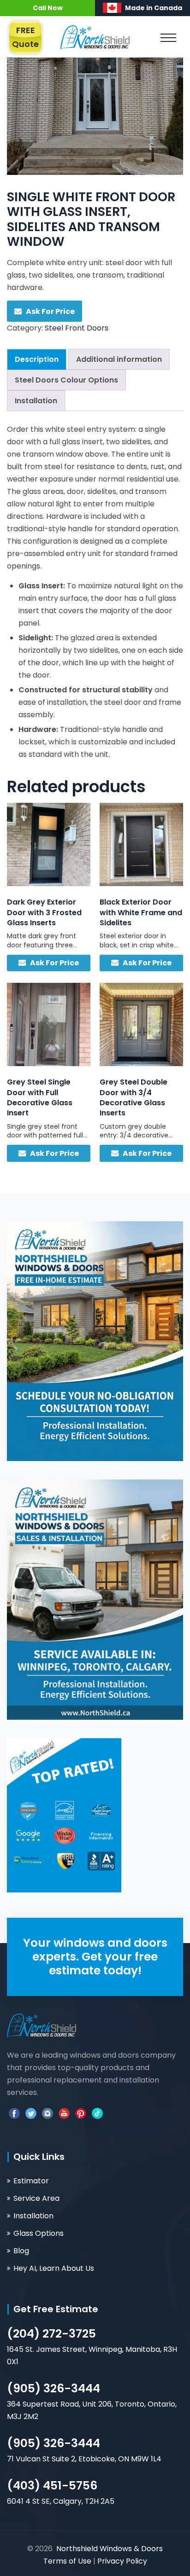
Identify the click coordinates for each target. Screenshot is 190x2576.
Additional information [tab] (119, 359)
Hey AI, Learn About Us (54, 2268)
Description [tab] (37, 359)
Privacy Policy (122, 2561)
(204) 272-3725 (51, 2334)
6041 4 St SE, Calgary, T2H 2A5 (61, 2501)
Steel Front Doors (77, 328)
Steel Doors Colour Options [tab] (66, 380)
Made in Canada (154, 8)
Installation (33, 2216)
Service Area (36, 2198)
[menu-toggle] (168, 41)
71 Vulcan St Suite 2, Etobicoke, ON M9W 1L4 (84, 2459)
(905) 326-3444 (53, 2388)
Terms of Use (68, 2561)
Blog (21, 2251)
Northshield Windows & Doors (110, 2549)
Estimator (31, 2181)
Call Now (48, 8)
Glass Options (39, 2233)
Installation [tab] (36, 401)
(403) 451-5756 (52, 2486)
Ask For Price (50, 311)
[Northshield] (95, 37)
